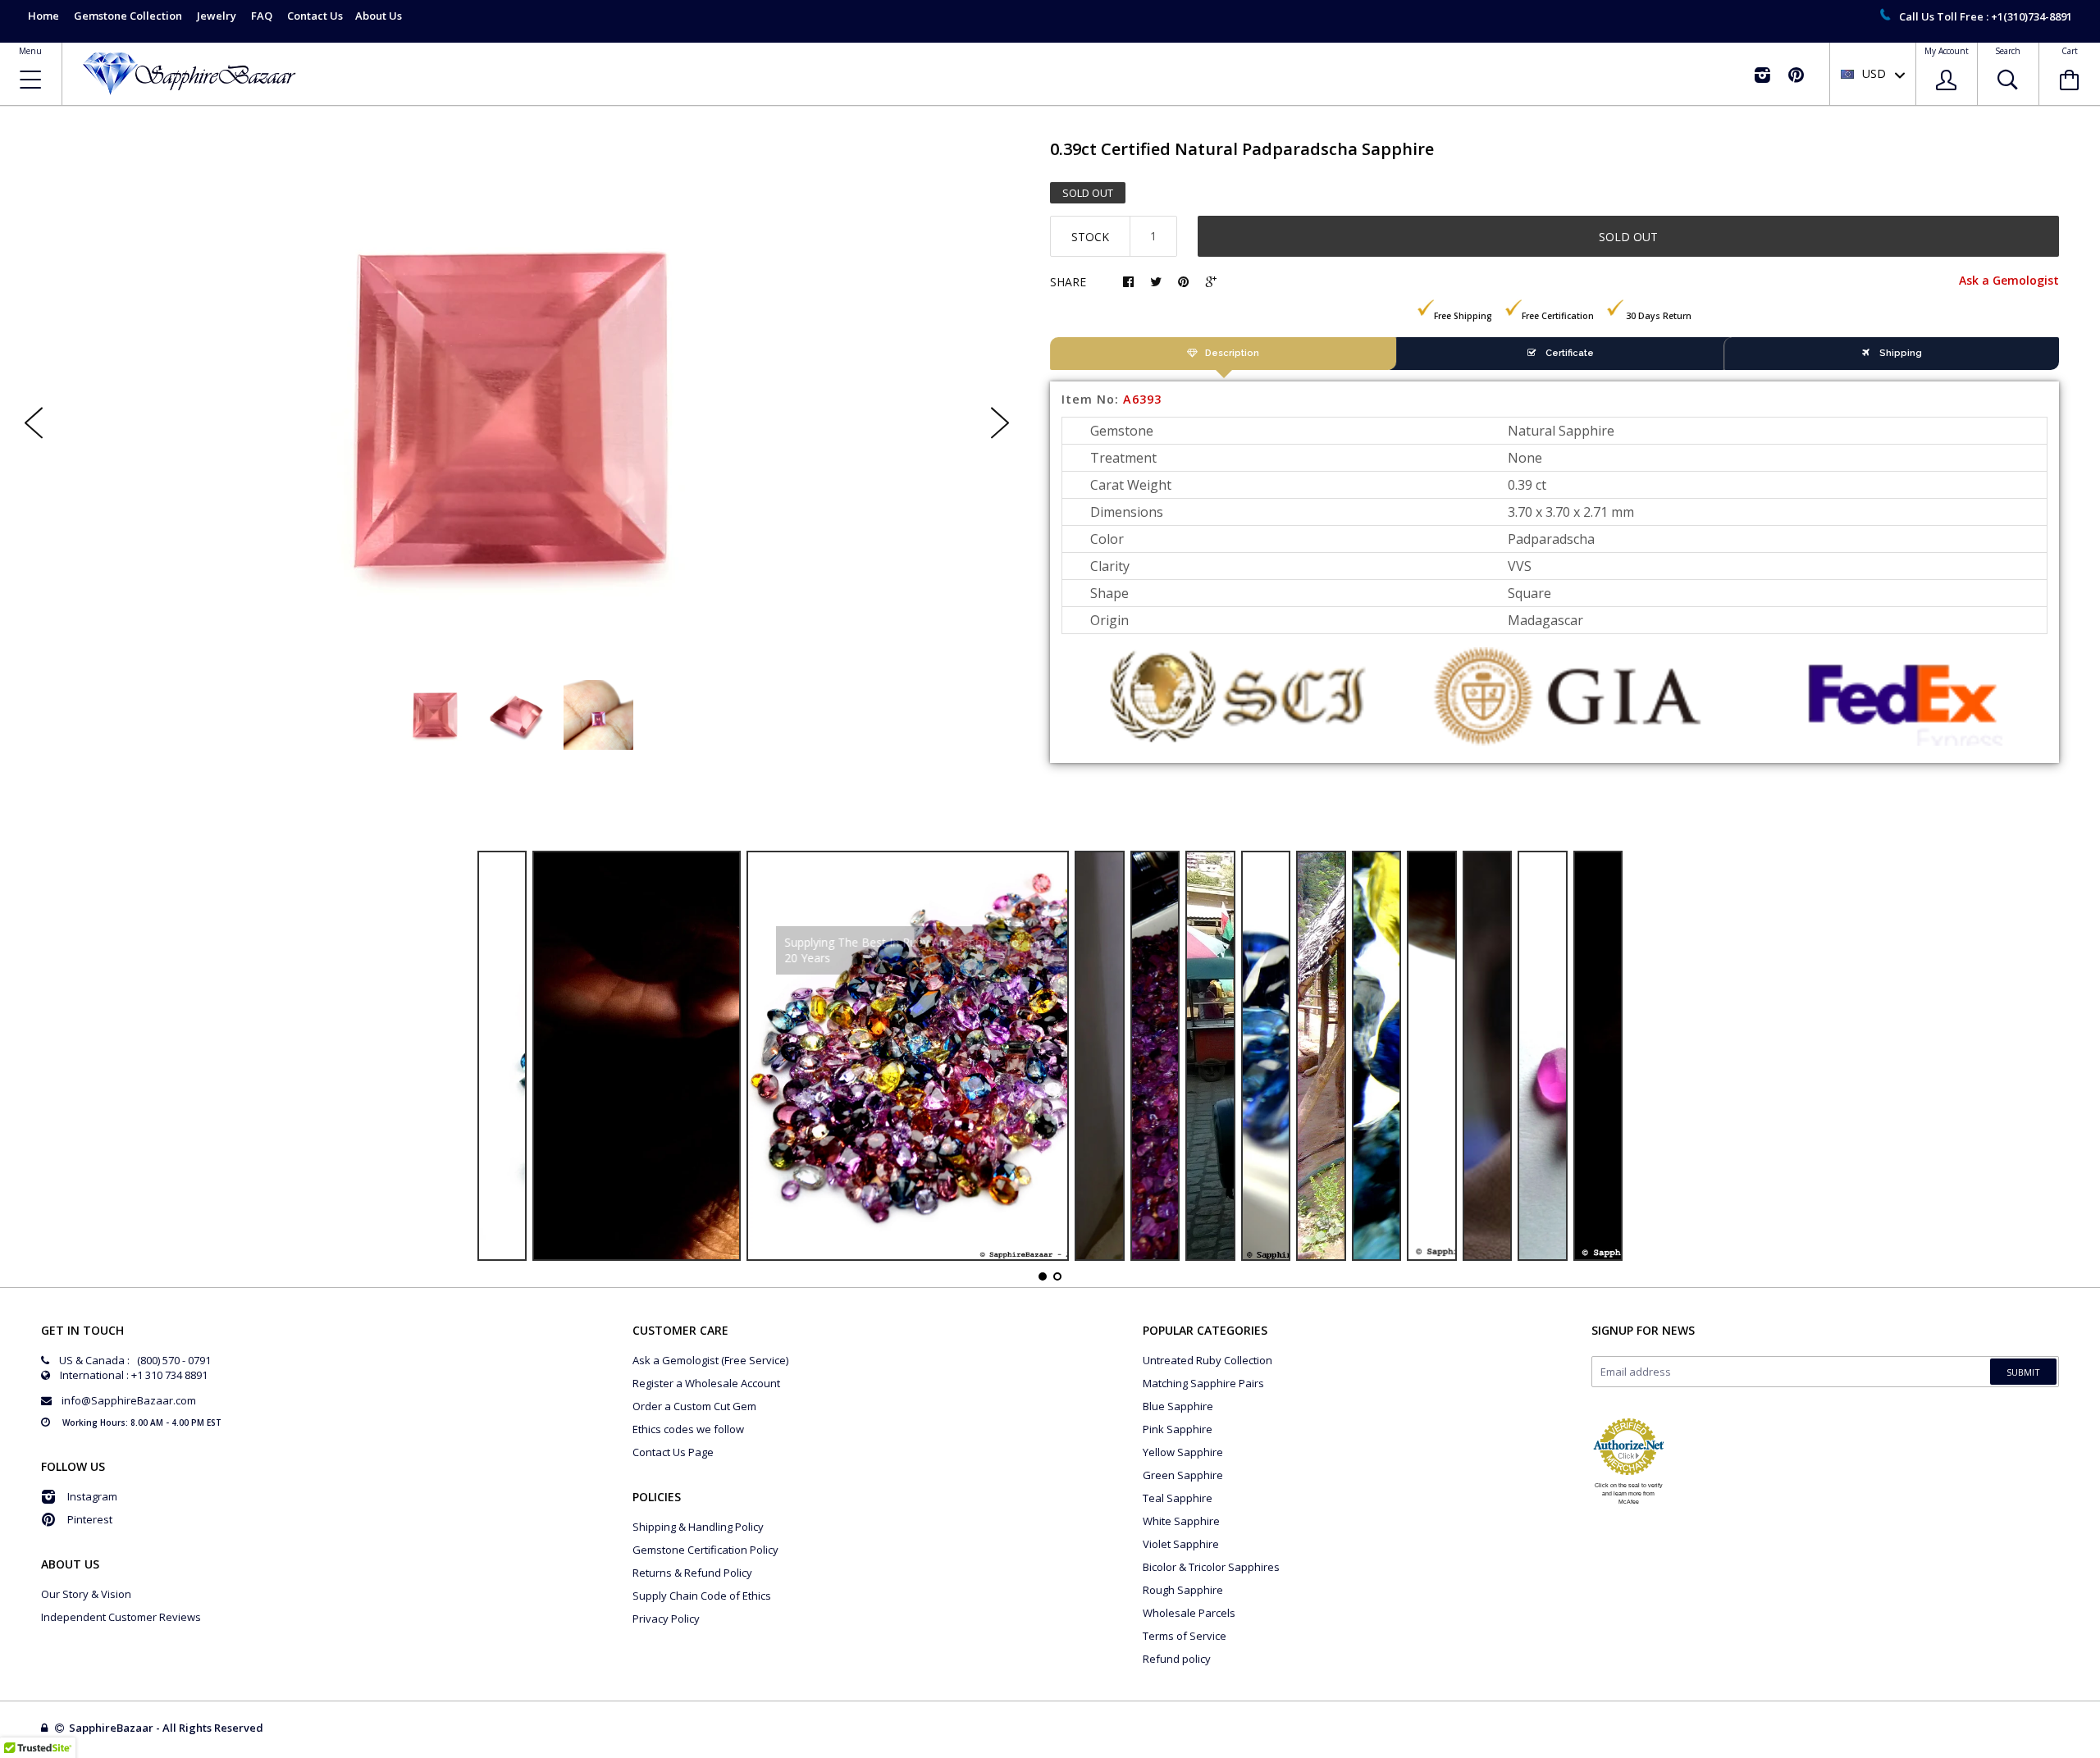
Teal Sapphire (1178, 1498)
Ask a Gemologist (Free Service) (710, 1360)
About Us (379, 16)
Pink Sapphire (1178, 1429)
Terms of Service (1185, 1636)
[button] (2099, 1754)
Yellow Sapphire (1183, 1452)
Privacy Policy (666, 1619)
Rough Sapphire (1183, 1590)
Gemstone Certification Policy (705, 1550)
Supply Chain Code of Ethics (702, 1596)
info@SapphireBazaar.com (129, 1400)
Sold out (1628, 237)
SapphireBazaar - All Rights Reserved (167, 1728)
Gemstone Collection (128, 16)
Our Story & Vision (86, 1594)
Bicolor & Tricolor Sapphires (1211, 1567)
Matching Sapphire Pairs (1203, 1383)
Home (43, 16)
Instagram (92, 1496)
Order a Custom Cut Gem (694, 1406)
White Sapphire (1181, 1521)
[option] (517, 409)
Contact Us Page (673, 1452)
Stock (1090, 237)
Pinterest (90, 1519)
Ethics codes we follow (688, 1429)
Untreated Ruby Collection (1207, 1360)
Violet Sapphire (1181, 1544)
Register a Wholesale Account (706, 1383)
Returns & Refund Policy (692, 1573)
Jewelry (217, 16)
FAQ (262, 16)
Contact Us (315, 16)
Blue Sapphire (1178, 1406)
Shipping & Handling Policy (698, 1527)
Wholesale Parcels (1189, 1613)
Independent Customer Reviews (121, 1617)
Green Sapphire (1183, 1475)
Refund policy (1177, 1659)
